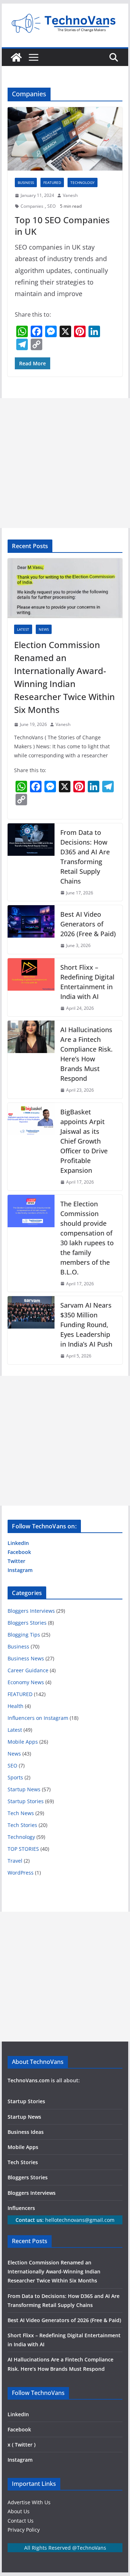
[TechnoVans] (16, 57)
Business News (26, 1658)
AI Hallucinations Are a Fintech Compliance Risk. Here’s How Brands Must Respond (86, 1054)
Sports (15, 1777)
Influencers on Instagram (38, 1718)
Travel (15, 1861)
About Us (19, 2511)
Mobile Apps (23, 1742)
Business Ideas (26, 2132)
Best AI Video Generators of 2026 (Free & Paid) (88, 924)
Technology (83, 182)
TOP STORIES (23, 1849)
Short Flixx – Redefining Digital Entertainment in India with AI (87, 982)
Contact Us (21, 2521)
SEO (51, 206)
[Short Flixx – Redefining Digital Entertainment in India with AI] (31, 987)
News (44, 629)
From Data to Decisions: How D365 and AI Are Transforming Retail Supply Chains (85, 857)
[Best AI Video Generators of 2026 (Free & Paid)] (31, 930)
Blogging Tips (24, 1635)
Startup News (24, 1789)
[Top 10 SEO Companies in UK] (65, 139)
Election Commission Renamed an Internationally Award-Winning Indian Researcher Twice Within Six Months (64, 677)
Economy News (26, 1682)
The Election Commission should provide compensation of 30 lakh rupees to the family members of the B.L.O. (87, 1238)
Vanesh (70, 195)
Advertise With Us (29, 2502)
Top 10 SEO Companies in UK (62, 225)
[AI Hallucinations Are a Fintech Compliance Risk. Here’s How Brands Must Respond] (31, 1060)
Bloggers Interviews (31, 1611)
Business (26, 182)
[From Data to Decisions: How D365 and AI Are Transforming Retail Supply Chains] (31, 862)
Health (16, 1706)
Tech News (21, 1813)
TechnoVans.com (29, 2080)
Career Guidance (28, 1670)
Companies (32, 206)
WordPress (21, 1873)
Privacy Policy (24, 2530)
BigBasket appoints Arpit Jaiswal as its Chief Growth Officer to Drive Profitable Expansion (84, 1141)
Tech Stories (22, 1825)
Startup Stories (26, 1801)
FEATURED (52, 182)
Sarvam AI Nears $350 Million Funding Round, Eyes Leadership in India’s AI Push (86, 1325)
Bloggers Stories (27, 1623)
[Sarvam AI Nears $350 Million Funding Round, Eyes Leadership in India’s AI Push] (31, 1330)
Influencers (21, 2208)
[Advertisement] (65, 463)
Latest (23, 629)
